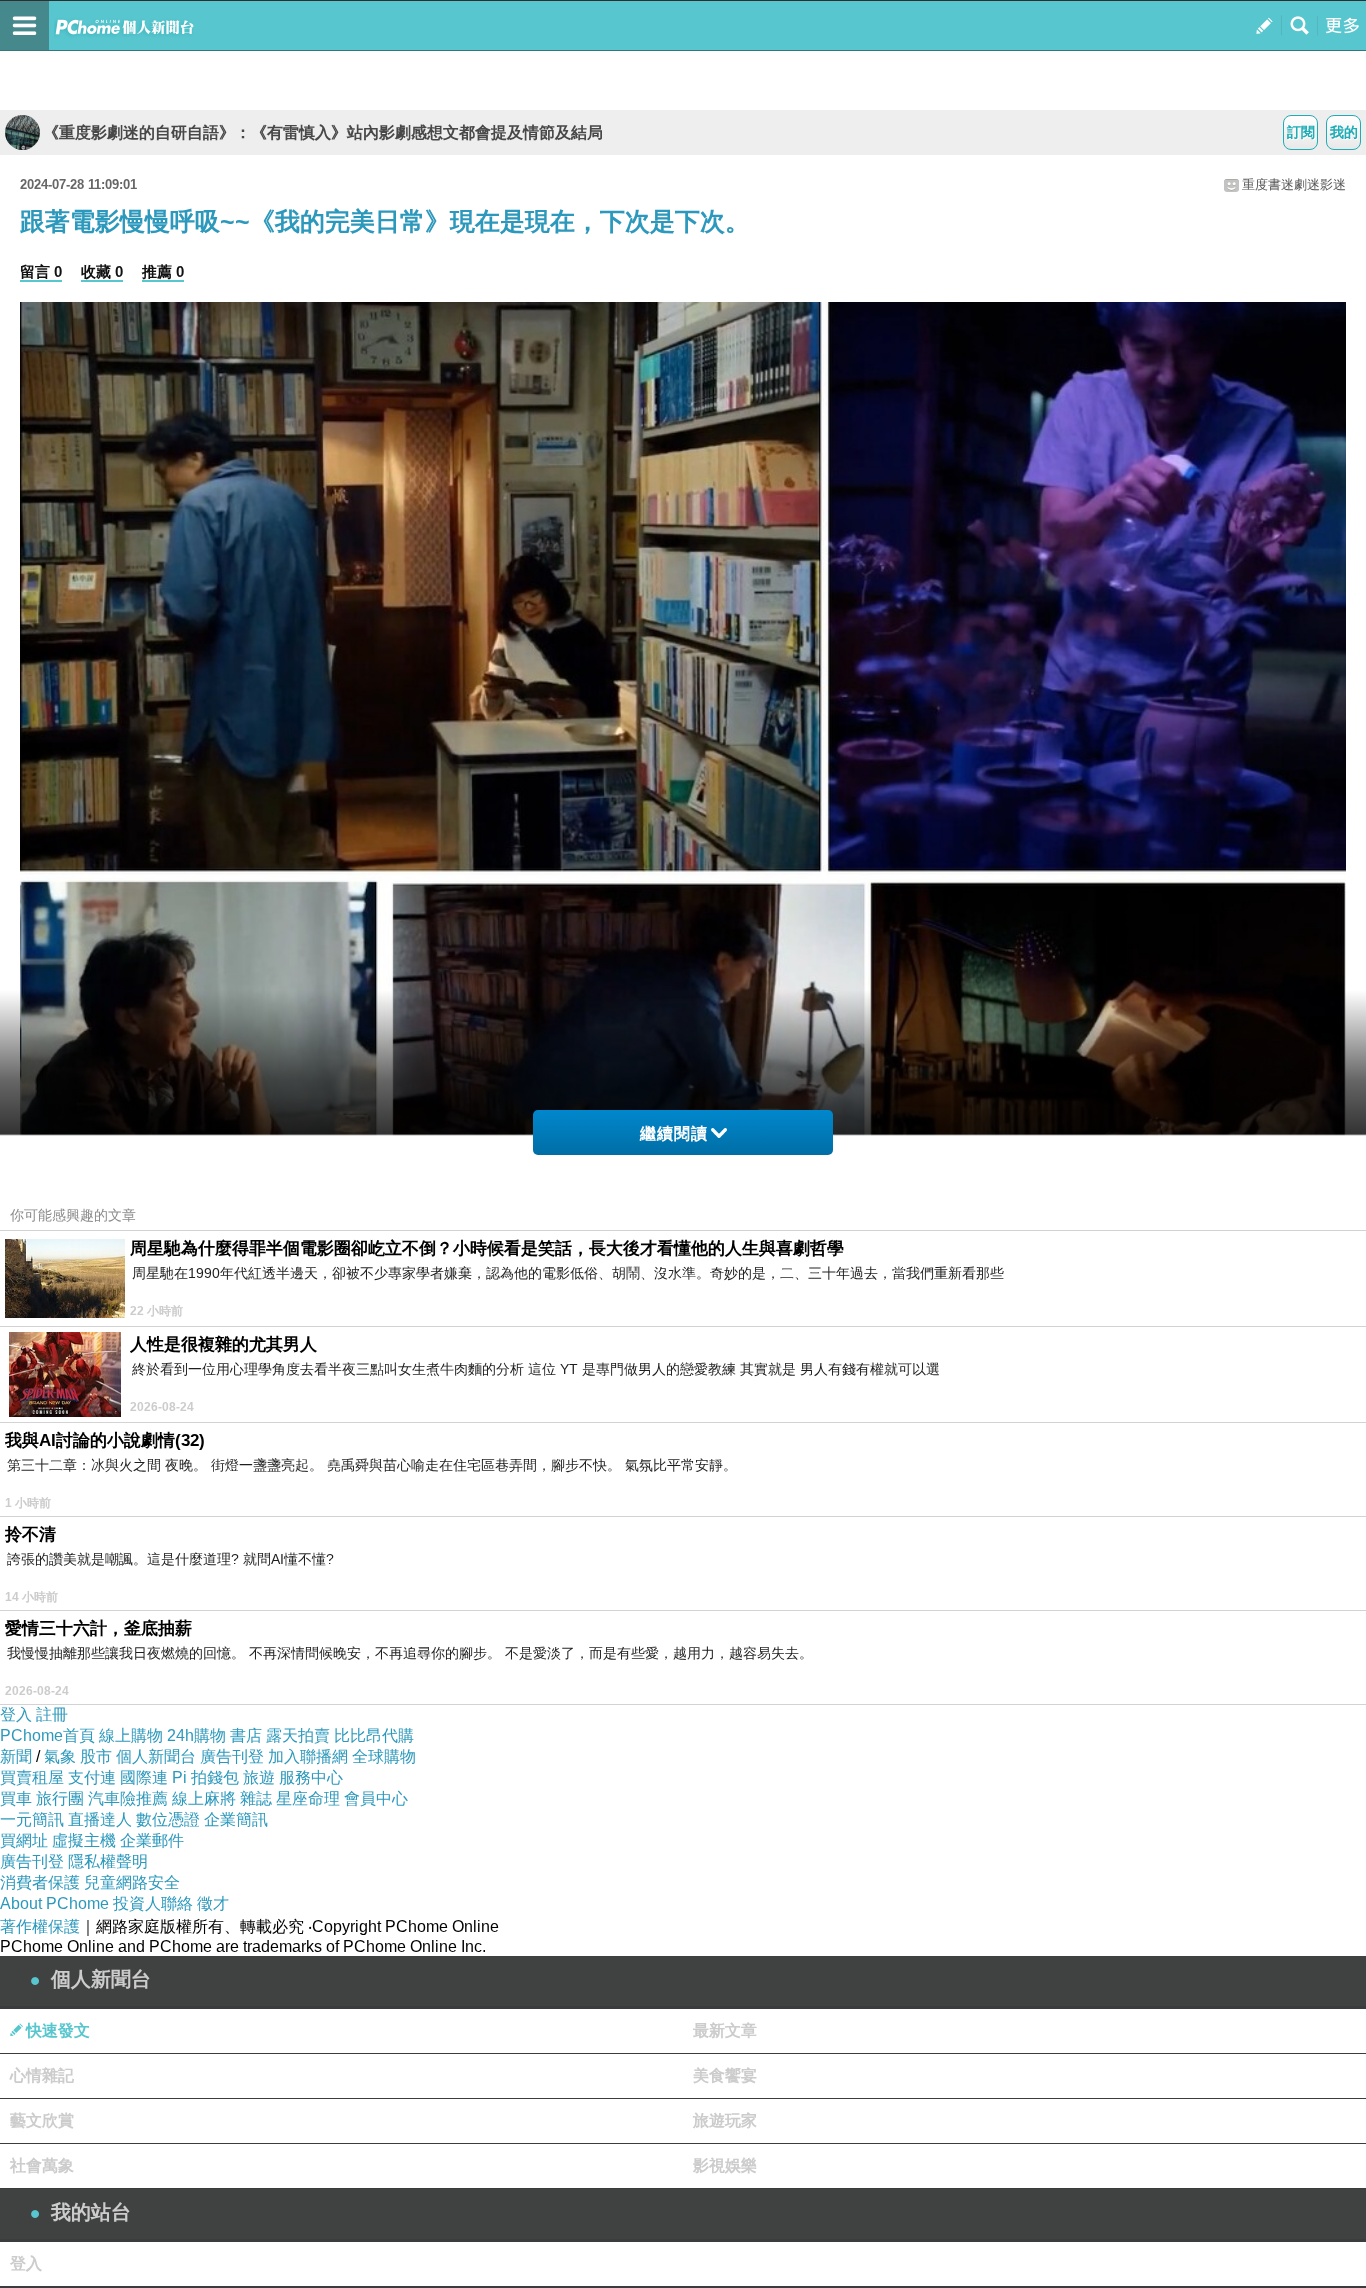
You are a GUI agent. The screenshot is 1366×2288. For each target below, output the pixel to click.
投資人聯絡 (153, 1903)
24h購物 (196, 1735)
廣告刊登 (232, 1756)
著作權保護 (40, 1926)
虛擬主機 (84, 1840)
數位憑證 (168, 1819)
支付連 (92, 1777)
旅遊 (259, 1777)
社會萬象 (42, 2165)
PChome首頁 (47, 1735)
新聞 (16, 1756)
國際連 (144, 1777)
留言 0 (41, 271)
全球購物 (384, 1756)
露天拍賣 (298, 1735)
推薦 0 (163, 271)
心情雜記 (42, 2075)
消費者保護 (40, 1882)
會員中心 (376, 1798)
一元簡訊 (32, 1819)
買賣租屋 (32, 1777)
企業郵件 (152, 1840)
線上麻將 (204, 1798)
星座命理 (308, 1798)
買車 (16, 1798)
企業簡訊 (236, 1819)
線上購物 (131, 1735)
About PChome (54, 1903)
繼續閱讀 (674, 1133)
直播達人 (100, 1819)
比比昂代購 (374, 1735)
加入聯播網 (308, 1756)
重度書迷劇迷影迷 (1294, 184)
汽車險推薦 (128, 1798)
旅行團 (60, 1798)
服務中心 (311, 1777)
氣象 (60, 1756)
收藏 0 (102, 271)
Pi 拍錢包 (205, 1777)
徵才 (213, 1903)
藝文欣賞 (42, 2120)
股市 (96, 1756)
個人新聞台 (156, 1756)
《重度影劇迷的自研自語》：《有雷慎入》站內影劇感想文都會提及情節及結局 (323, 132)
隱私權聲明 (108, 1861)
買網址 (24, 1840)
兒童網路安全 (132, 1882)
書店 (246, 1735)
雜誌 (256, 1798)
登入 (16, 1714)
